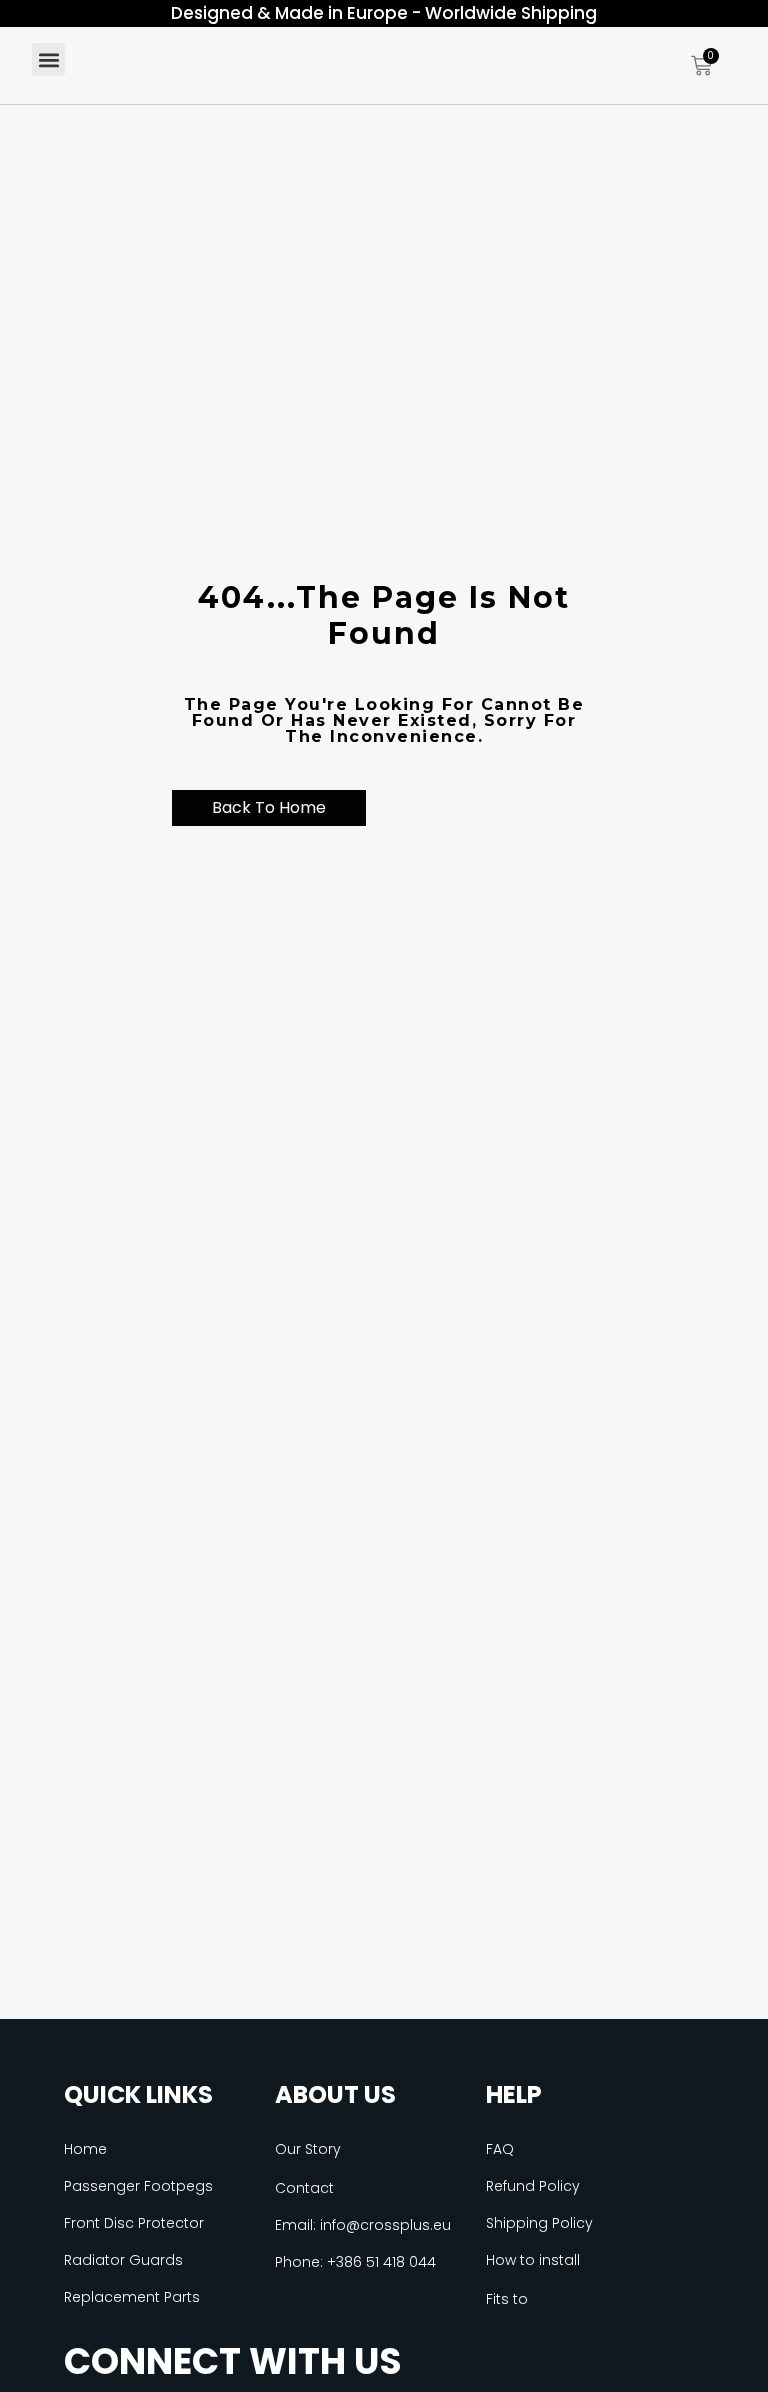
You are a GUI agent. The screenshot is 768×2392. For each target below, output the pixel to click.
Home (85, 2149)
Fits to (507, 2299)
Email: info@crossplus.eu (363, 2225)
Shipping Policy (539, 2223)
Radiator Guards (123, 2260)
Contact (304, 2188)
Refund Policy (533, 2186)
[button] (48, 59)
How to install (533, 2260)
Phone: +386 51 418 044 (355, 2262)
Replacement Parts (132, 2297)
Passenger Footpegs (138, 2186)
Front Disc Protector (134, 2223)
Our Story (308, 2149)
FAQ (500, 2149)
